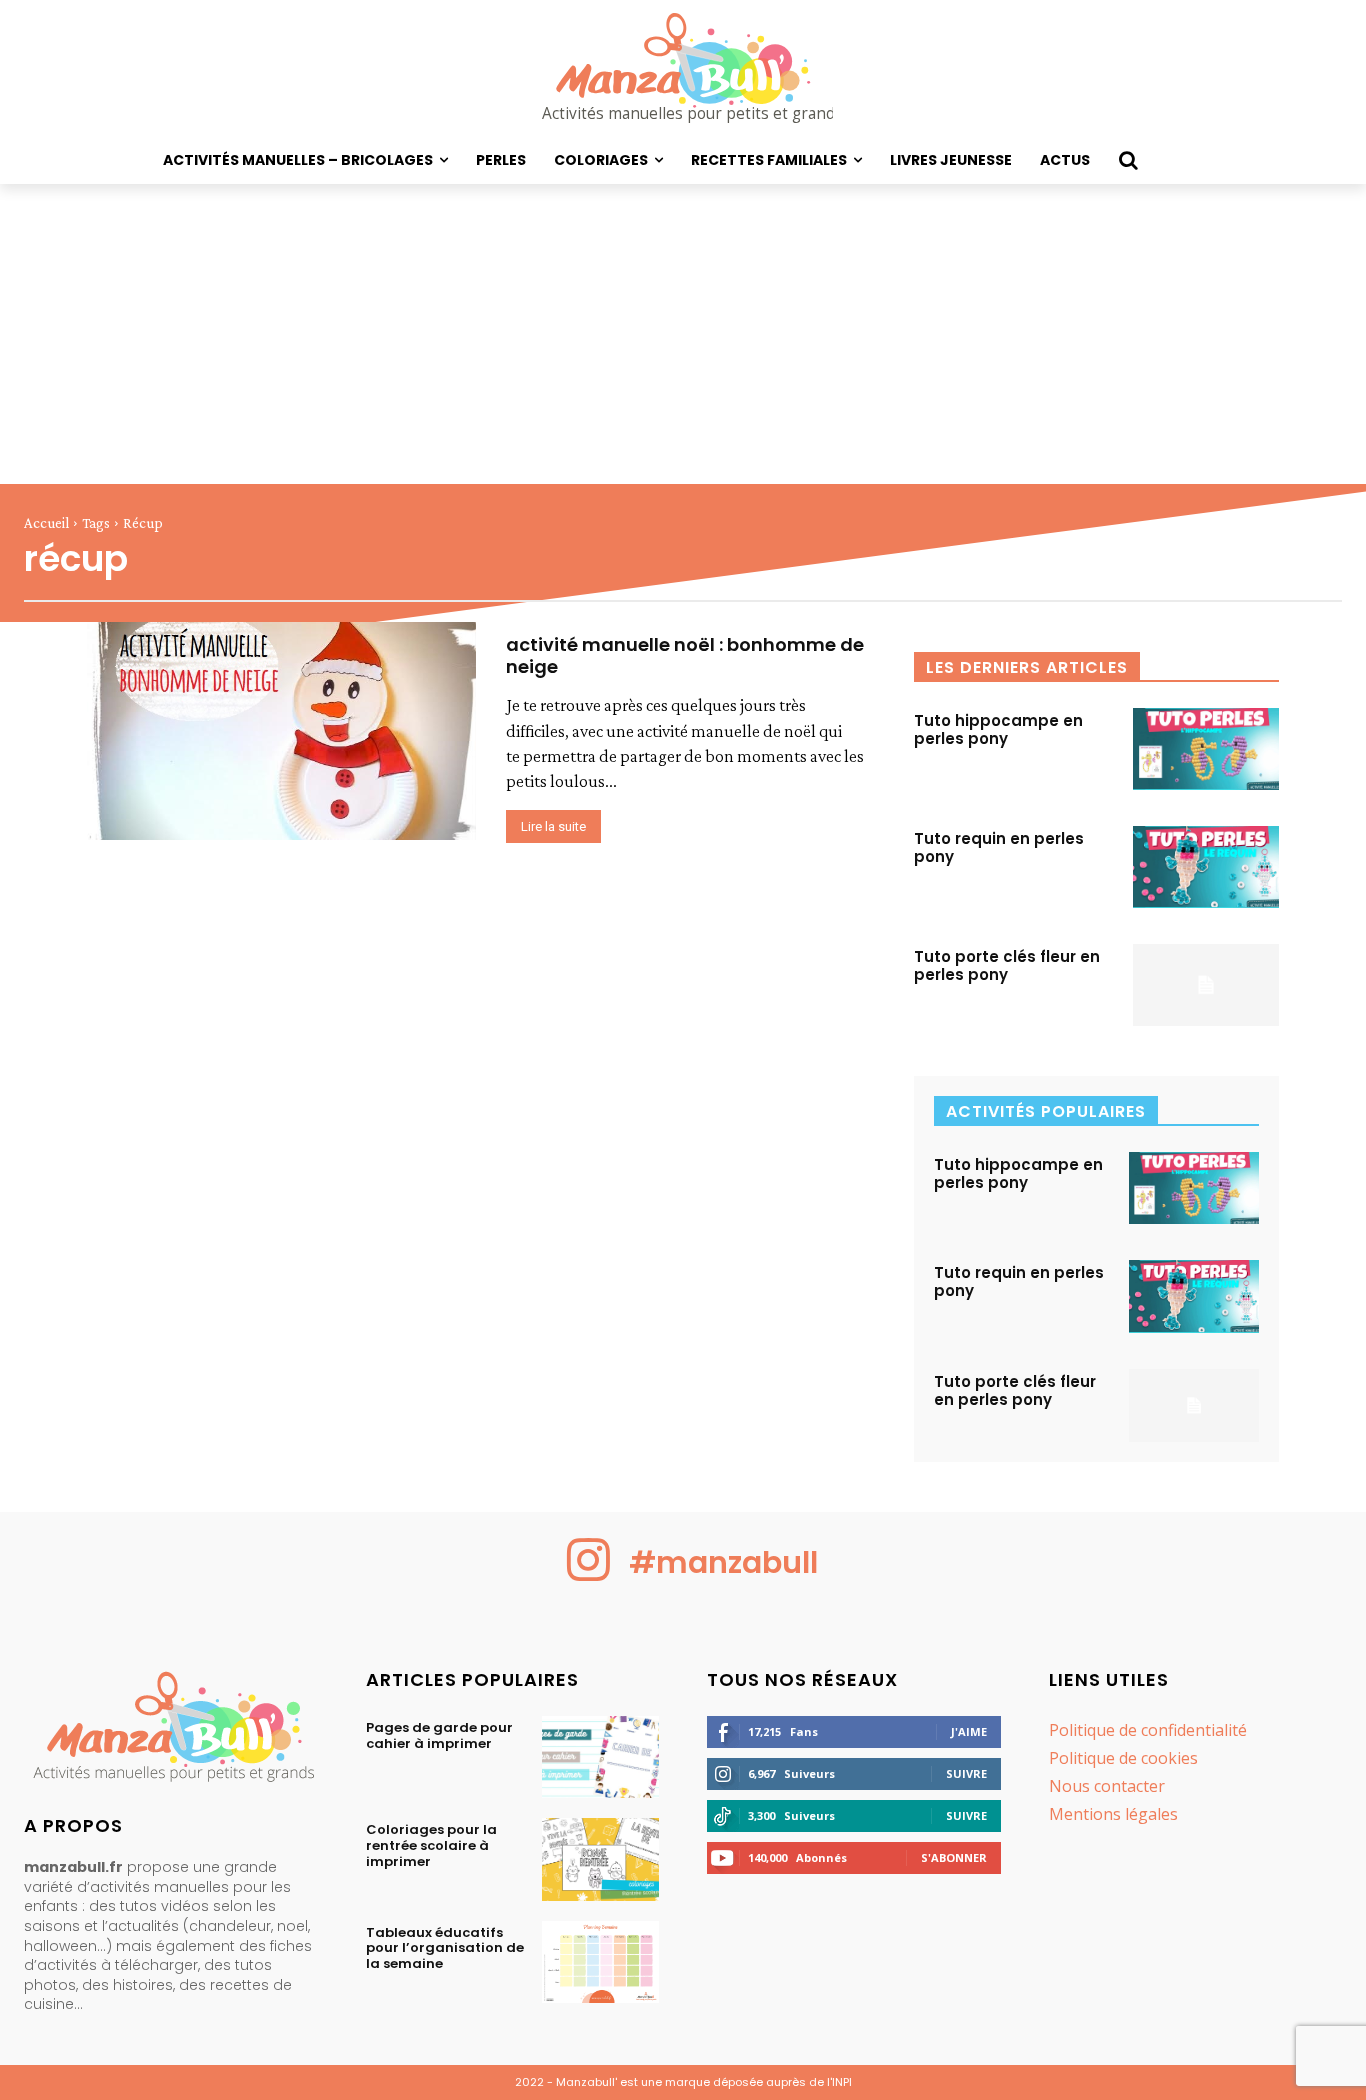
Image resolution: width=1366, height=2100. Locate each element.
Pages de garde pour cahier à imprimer (439, 1735)
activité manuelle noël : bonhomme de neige (685, 655)
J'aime (969, 1731)
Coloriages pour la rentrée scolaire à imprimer (431, 1845)
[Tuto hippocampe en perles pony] (1206, 749)
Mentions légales (1113, 1814)
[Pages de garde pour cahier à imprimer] (600, 1757)
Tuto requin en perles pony (999, 847)
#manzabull (723, 1562)
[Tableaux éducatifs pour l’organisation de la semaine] (600, 1962)
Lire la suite (553, 826)
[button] (1128, 160)
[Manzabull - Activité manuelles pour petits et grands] (171, 1732)
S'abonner (954, 1857)
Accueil (46, 523)
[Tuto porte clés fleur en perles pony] (1206, 985)
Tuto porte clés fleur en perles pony (1007, 965)
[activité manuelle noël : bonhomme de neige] (281, 731)
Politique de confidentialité (1148, 1730)
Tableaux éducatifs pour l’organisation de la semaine (445, 1948)
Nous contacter (1107, 1786)
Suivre (966, 1773)
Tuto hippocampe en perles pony (998, 729)
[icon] (589, 1575)
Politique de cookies (1123, 1758)
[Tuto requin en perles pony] (1206, 867)
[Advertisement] (683, 334)
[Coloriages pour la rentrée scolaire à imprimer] (600, 1859)
